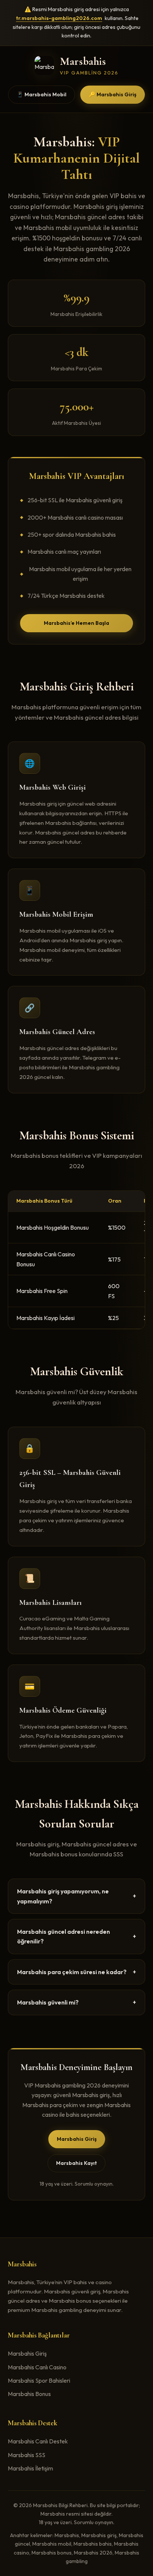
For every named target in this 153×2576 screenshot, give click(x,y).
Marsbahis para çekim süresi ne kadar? (77, 1972)
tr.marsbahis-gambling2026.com (59, 18)
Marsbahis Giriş (77, 2139)
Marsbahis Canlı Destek (38, 2441)
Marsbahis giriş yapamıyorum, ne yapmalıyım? (77, 1896)
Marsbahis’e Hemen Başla (76, 623)
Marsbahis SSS (27, 2455)
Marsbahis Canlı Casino (37, 2367)
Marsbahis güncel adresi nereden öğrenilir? (77, 1936)
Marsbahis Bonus (29, 2394)
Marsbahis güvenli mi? (77, 2002)
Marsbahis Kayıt (76, 2163)
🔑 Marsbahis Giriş (113, 94)
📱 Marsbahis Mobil (42, 94)
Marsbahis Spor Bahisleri (39, 2380)
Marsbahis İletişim (30, 2468)
